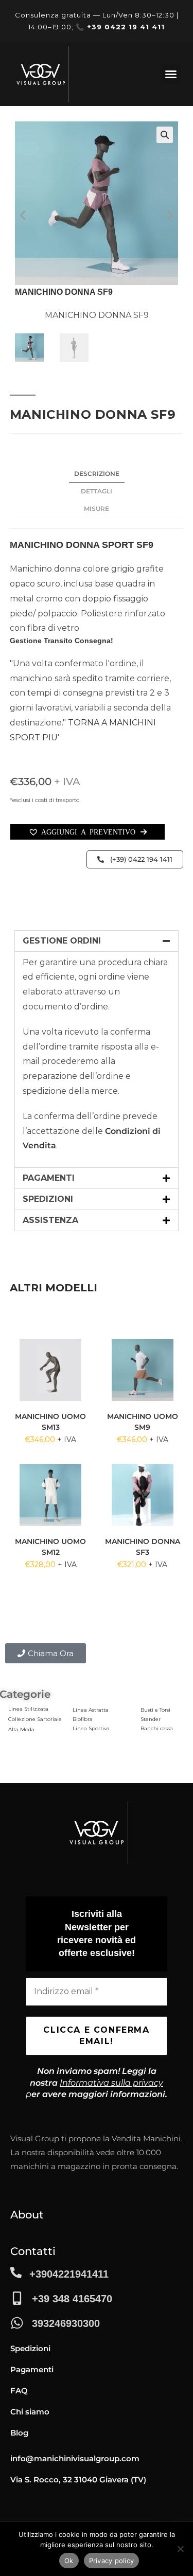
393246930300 (66, 2323)
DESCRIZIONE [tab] (97, 474)
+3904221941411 (69, 2274)
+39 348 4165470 (72, 2299)
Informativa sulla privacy (111, 2083)
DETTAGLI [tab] (97, 491)
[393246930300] (17, 2323)
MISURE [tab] (97, 509)
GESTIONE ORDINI (62, 941)
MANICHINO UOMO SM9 (143, 1422)
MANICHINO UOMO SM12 (50, 1547)
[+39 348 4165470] (17, 2298)
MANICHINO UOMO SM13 (50, 1422)
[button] (171, 74)
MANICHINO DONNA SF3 (143, 1547)
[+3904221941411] (16, 2272)
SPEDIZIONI (48, 1199)
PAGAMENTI (49, 1178)
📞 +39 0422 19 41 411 (120, 27)
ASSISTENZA (50, 1220)
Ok (69, 2561)
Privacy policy (112, 2561)
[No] (180, 2549)
